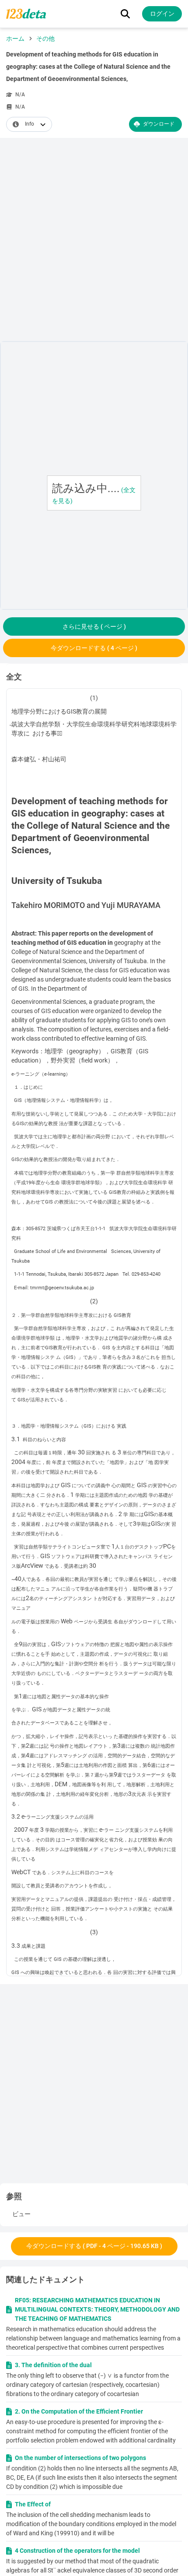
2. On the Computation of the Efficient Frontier (79, 2411)
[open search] (125, 14)
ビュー (21, 2214)
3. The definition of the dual (53, 2365)
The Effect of (33, 2504)
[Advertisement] (94, 241)
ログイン (162, 14)
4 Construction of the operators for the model (77, 2551)
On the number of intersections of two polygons (80, 2458)
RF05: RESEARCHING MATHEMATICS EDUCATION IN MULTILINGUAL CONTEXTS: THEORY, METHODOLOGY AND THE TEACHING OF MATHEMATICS (97, 2309)
